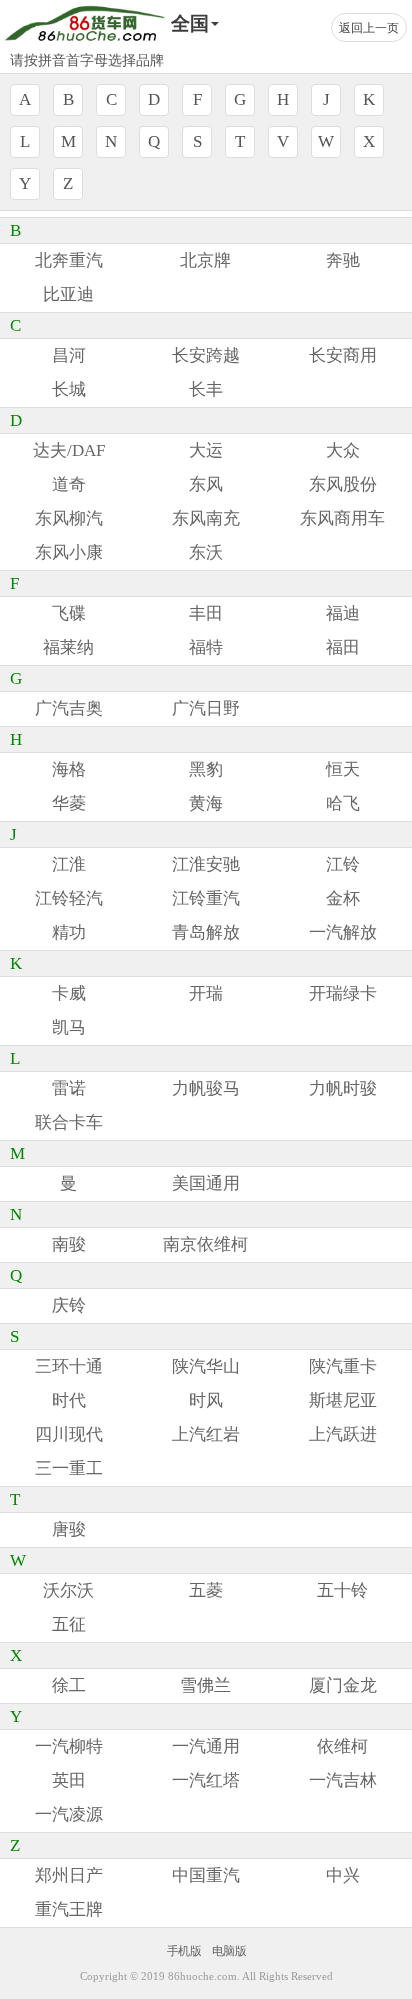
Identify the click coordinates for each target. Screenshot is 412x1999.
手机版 (184, 1950)
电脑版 (229, 1950)
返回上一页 (369, 28)
